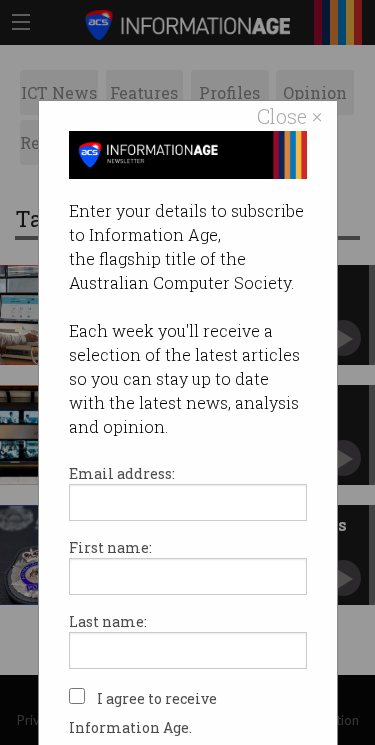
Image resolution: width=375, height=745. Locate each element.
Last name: (108, 621)
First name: (110, 547)
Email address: (122, 473)
